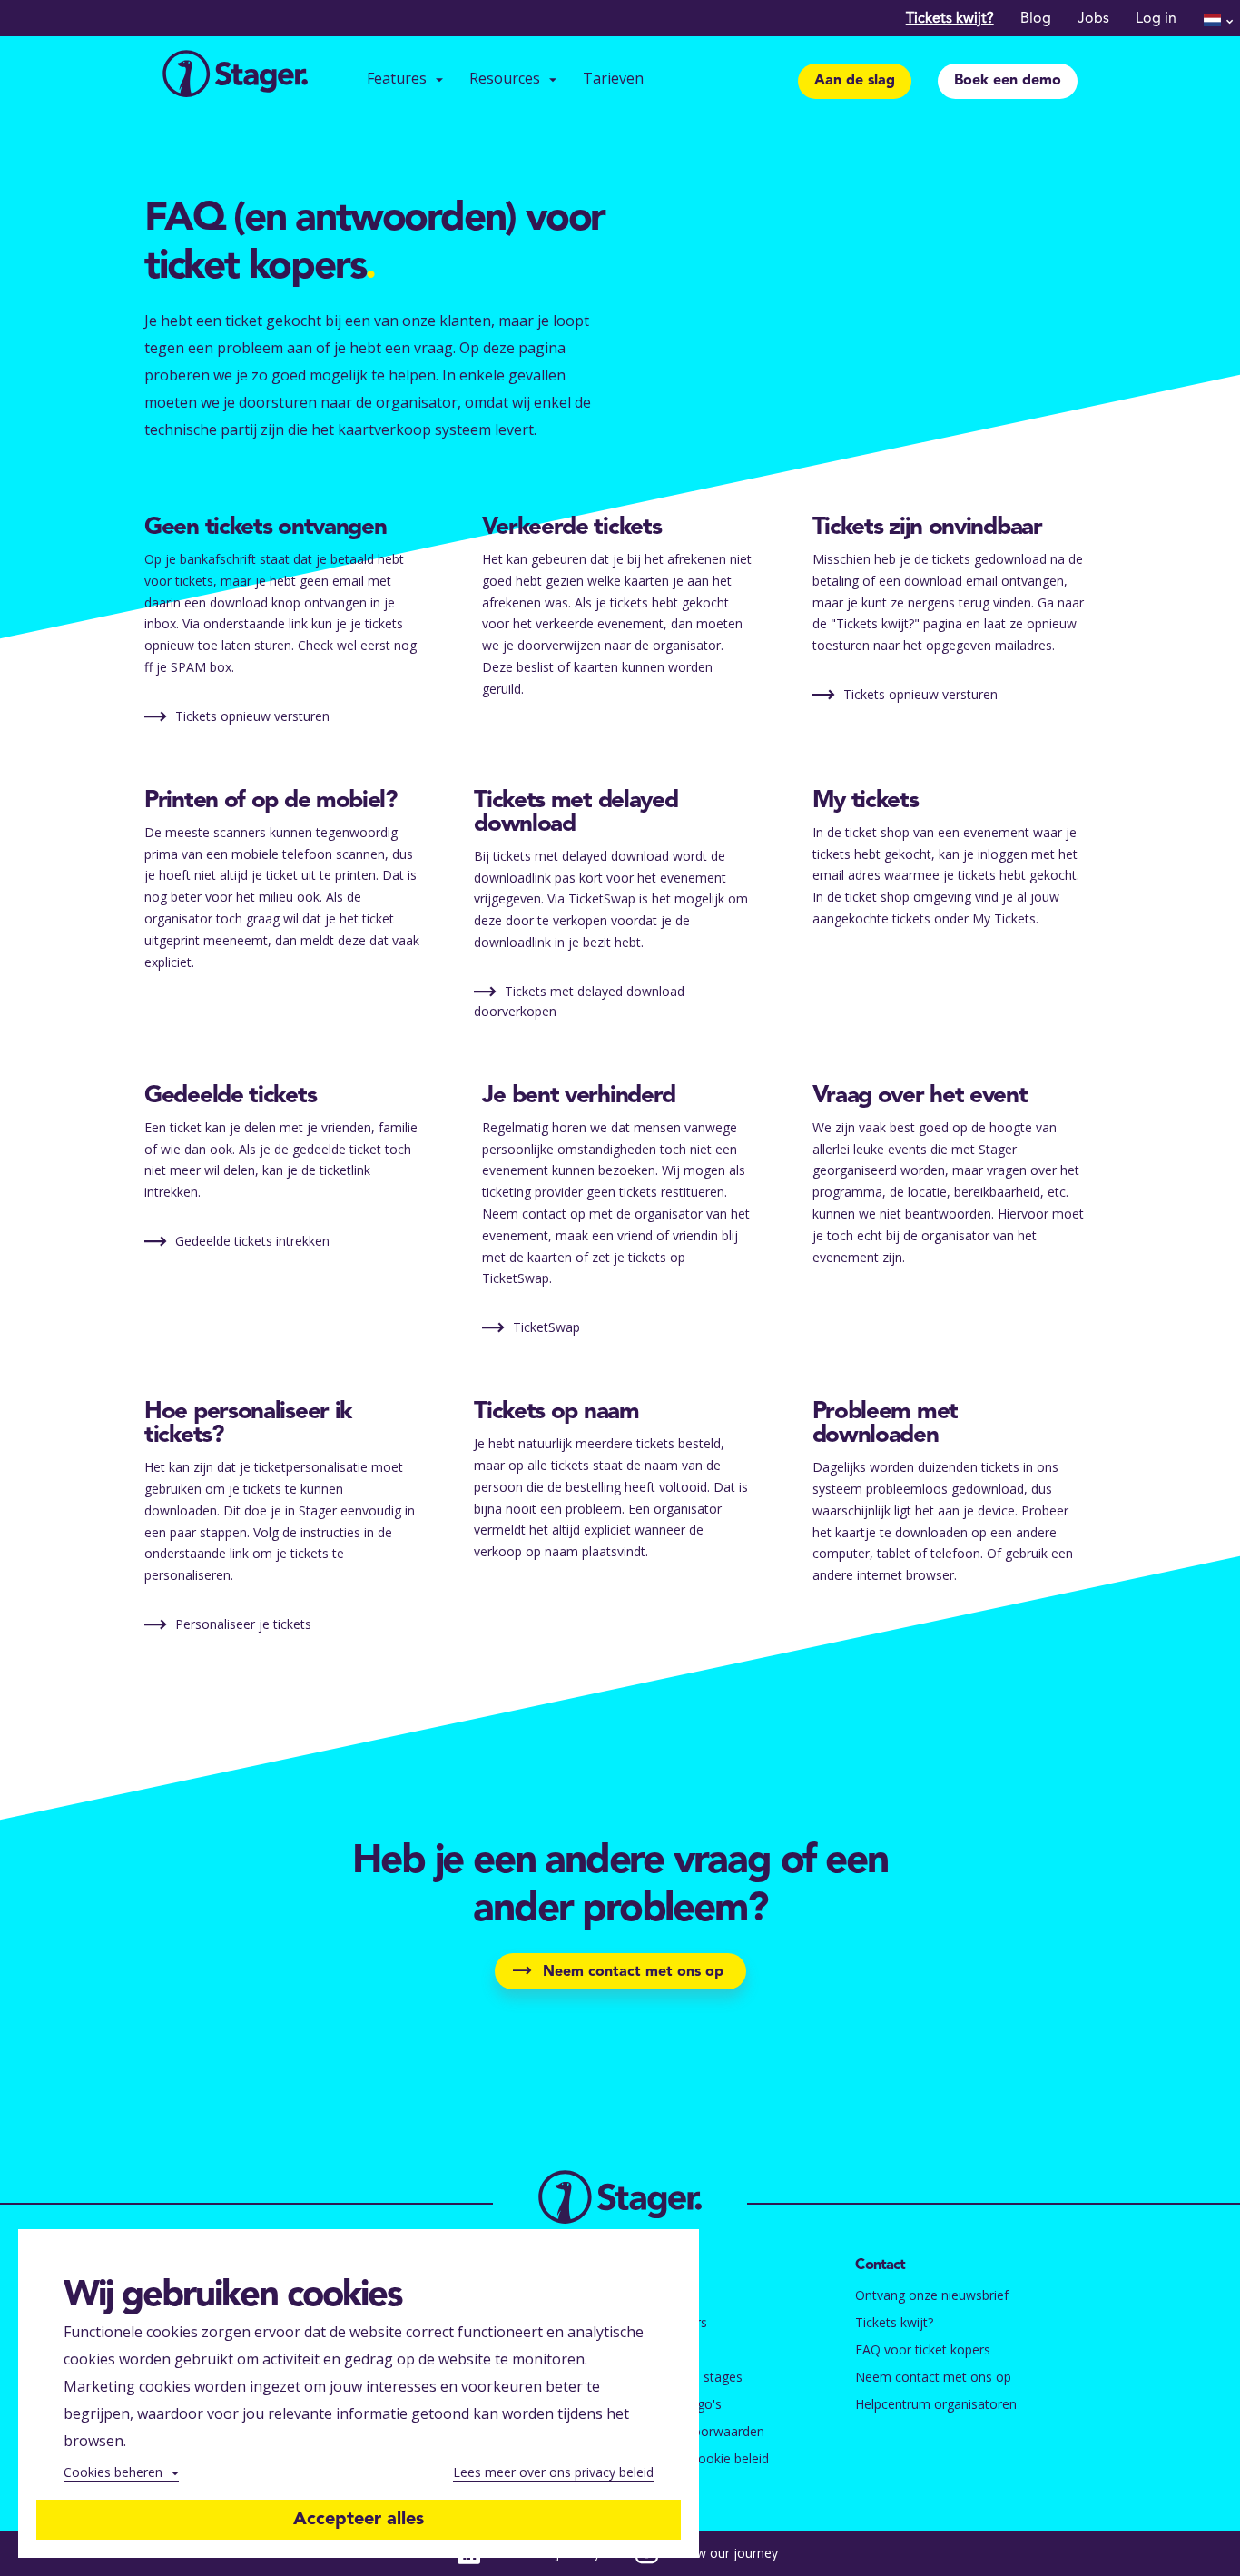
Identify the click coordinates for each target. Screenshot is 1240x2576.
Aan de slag (855, 81)
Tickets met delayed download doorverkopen (579, 1001)
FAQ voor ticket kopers (923, 2349)
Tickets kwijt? (950, 19)
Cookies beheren (113, 2472)
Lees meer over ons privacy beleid (553, 2472)
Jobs (1093, 19)
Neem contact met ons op (633, 1972)
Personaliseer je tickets (241, 1624)
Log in (1156, 19)
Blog (1036, 19)
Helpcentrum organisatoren (936, 2404)
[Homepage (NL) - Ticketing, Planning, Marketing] (235, 76)
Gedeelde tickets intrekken (251, 1241)
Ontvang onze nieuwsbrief (932, 2295)
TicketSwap (545, 1327)
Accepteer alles (359, 2520)
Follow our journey (723, 2553)
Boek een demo (1008, 81)
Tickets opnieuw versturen (251, 716)
